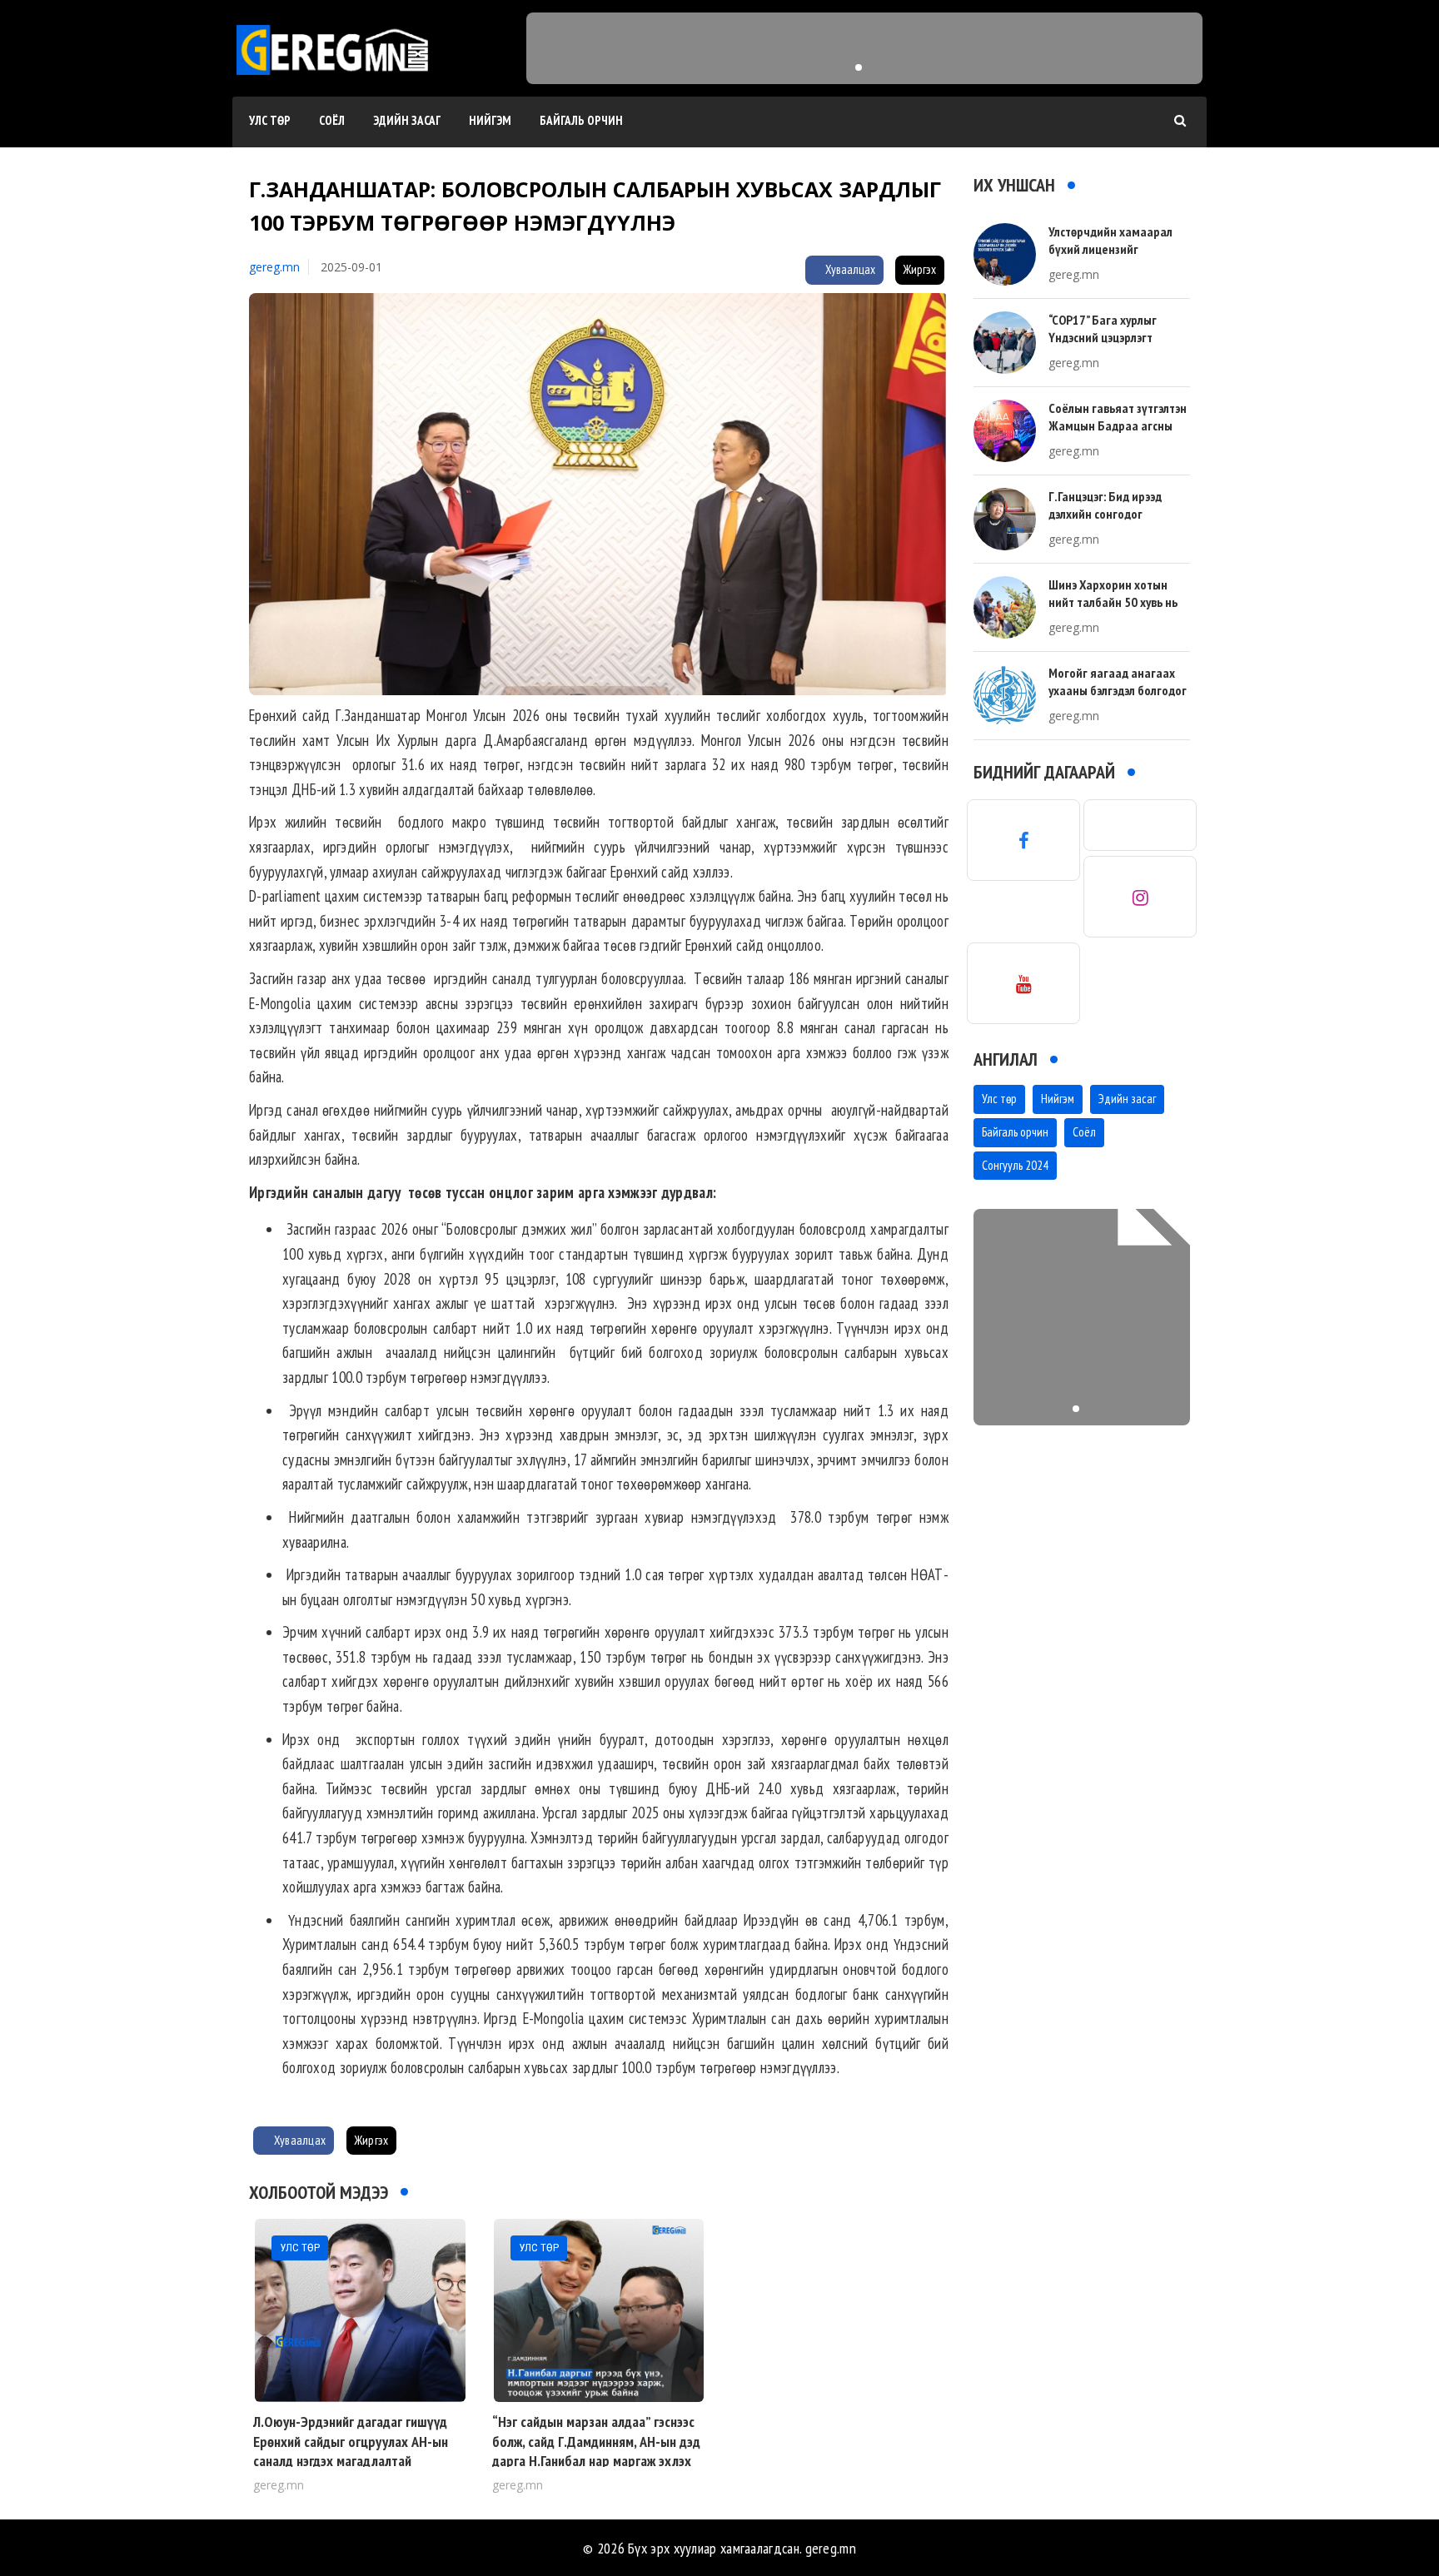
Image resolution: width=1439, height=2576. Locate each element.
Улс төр (270, 120)
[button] (859, 67)
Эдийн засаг (407, 120)
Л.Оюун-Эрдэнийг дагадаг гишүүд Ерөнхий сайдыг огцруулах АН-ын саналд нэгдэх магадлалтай (351, 2441)
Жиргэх (920, 269)
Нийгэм (490, 120)
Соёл (332, 120)
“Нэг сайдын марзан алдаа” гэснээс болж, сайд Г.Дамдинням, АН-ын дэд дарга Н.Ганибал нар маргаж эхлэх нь (596, 2451)
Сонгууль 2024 (1015, 1165)
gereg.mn (274, 267)
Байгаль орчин (581, 120)
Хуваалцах (849, 269)
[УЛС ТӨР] (360, 2309)
